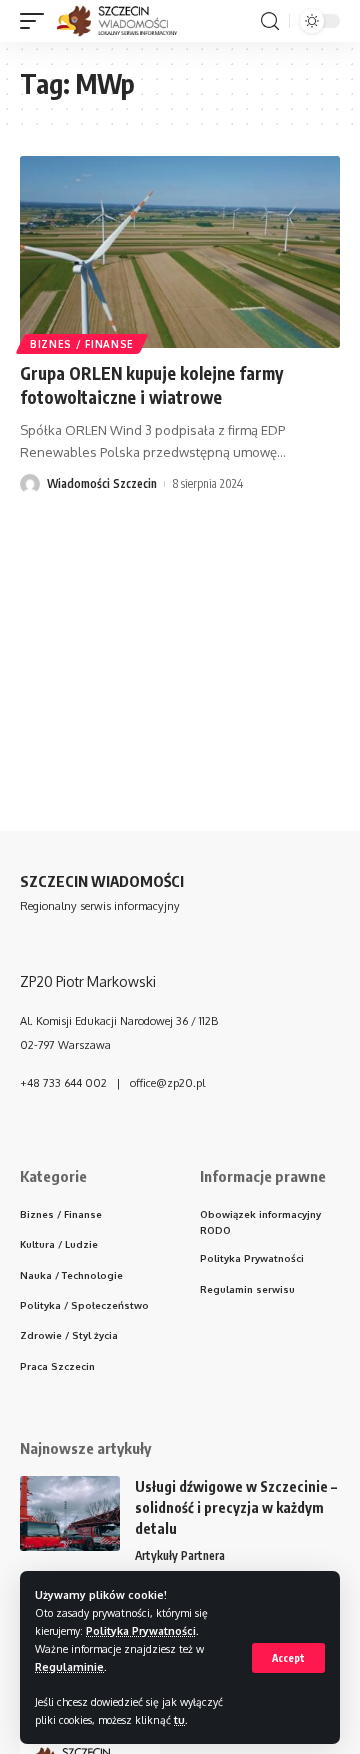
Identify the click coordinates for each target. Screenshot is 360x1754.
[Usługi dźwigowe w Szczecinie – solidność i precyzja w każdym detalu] (70, 1513)
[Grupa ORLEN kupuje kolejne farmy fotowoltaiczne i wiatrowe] (180, 252)
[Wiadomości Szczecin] (127, 21)
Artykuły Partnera (180, 1555)
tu (179, 1719)
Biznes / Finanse (82, 344)
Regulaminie (69, 1666)
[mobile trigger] (37, 21)
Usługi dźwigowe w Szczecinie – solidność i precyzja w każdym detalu (236, 1507)
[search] (270, 21)
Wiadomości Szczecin (102, 483)
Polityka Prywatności (141, 1630)
